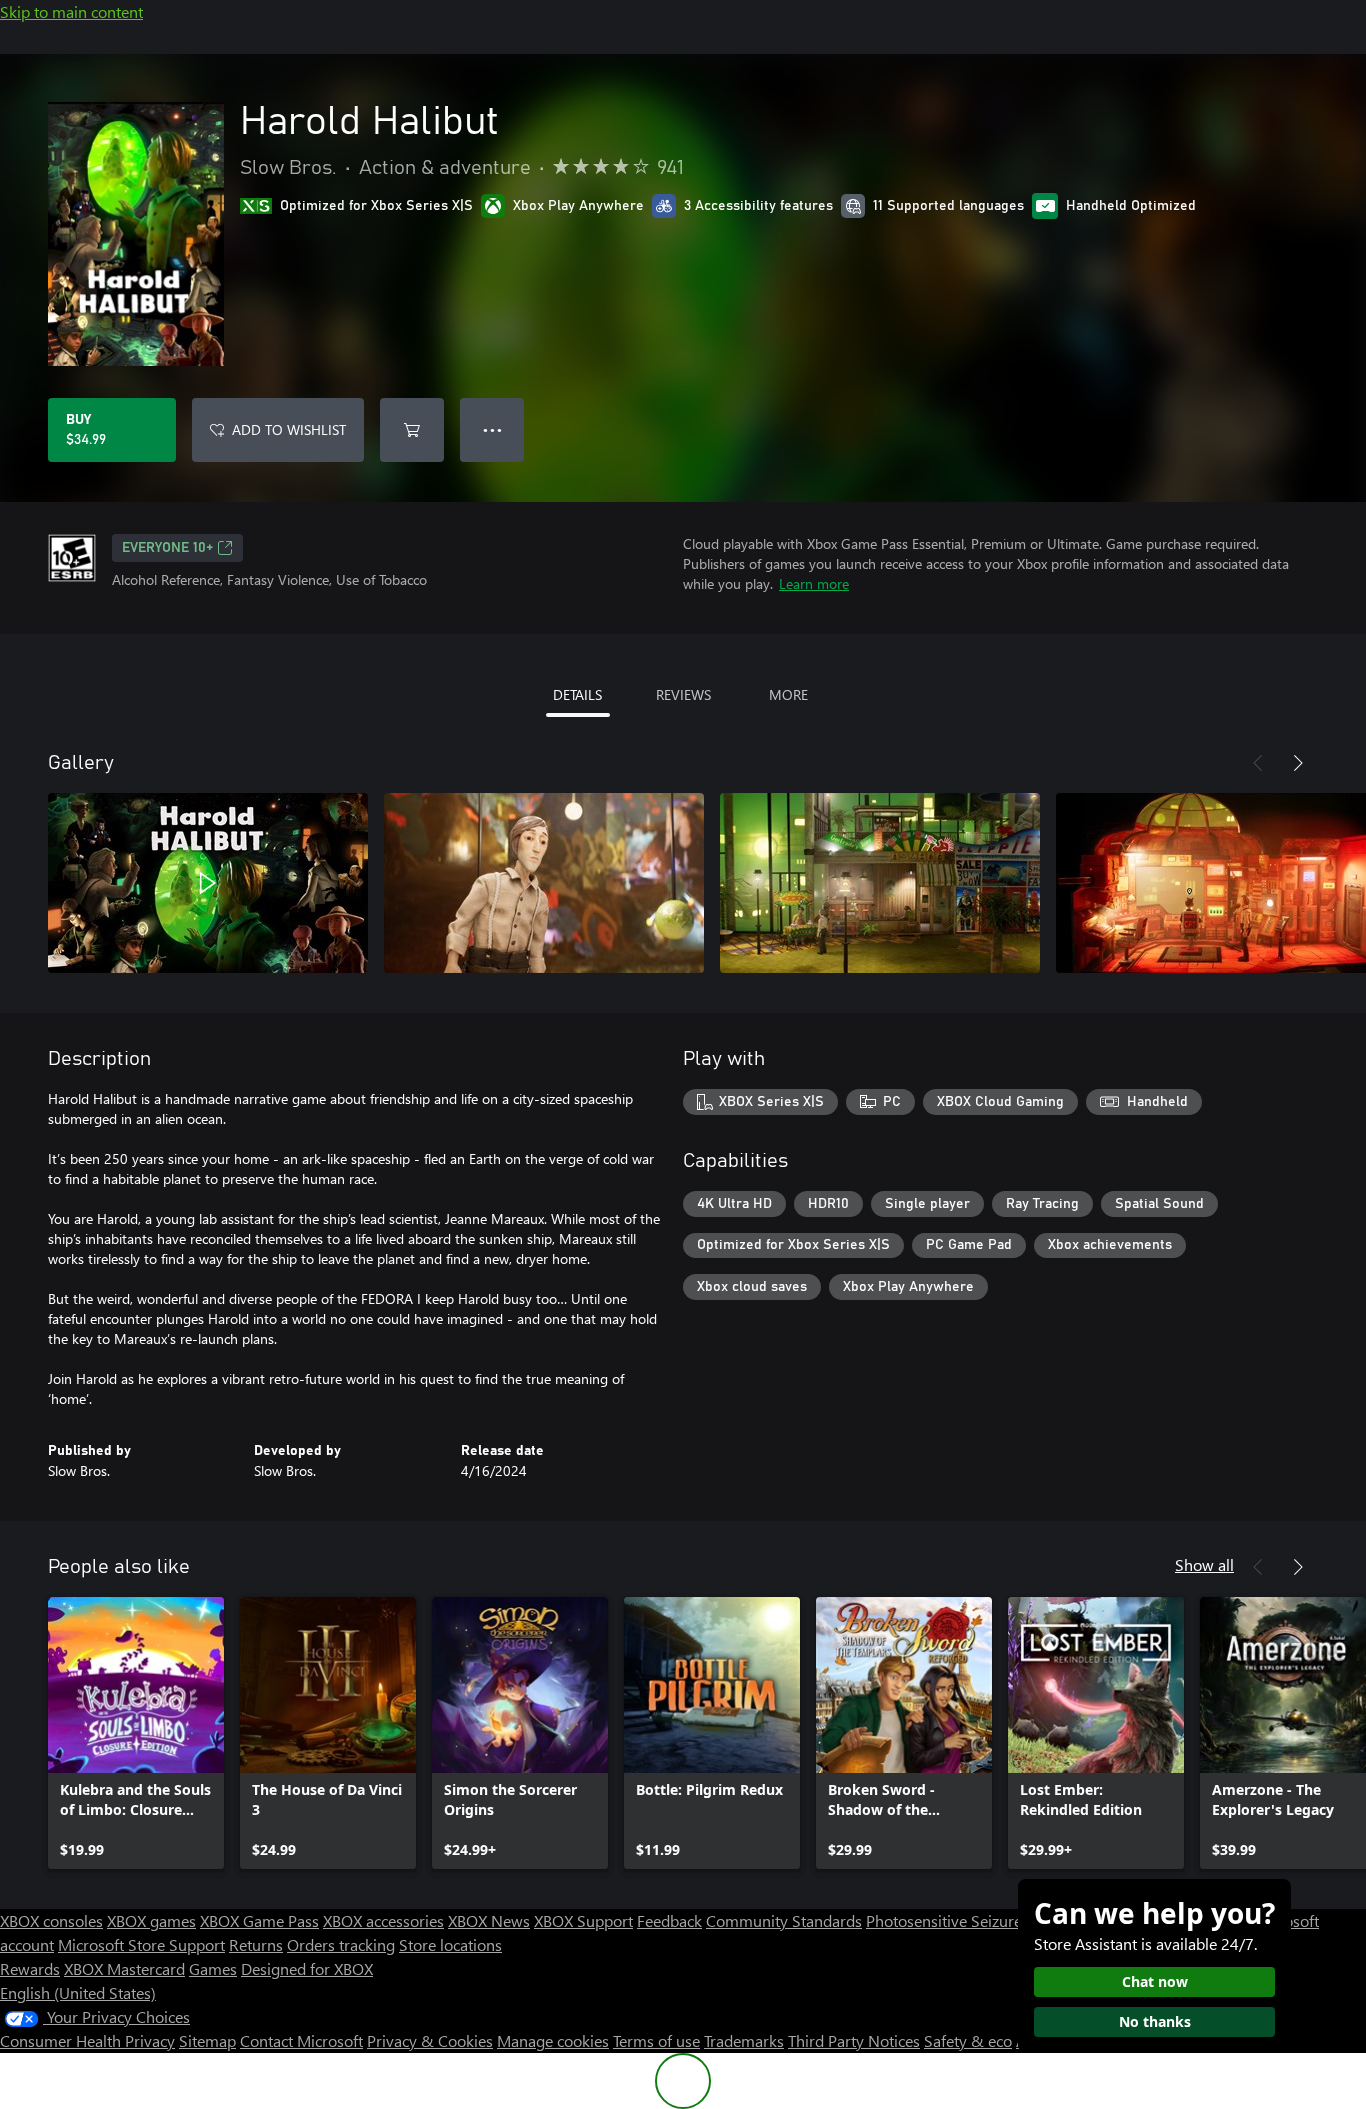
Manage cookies (553, 2040)
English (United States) (78, 1992)
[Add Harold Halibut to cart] (412, 430)
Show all (1204, 1564)
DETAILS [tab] (577, 694)
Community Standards (784, 1920)
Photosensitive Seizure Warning (976, 1920)
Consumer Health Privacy (87, 2040)
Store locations (450, 1944)
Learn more (814, 583)
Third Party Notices (854, 2040)
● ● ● (492, 429)
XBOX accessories (383, 1920)
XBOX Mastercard (124, 1968)
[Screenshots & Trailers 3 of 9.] (880, 883)
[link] (136, 1733)
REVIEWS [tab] (683, 694)
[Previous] (1258, 763)
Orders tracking (341, 1944)
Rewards (30, 1968)
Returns (256, 1944)
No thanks (1155, 2021)
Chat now (1155, 1981)
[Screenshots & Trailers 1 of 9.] (208, 883)
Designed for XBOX (307, 1968)
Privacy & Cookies (430, 2040)
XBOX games (151, 1920)
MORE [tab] (788, 694)
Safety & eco (968, 2040)
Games (213, 1968)
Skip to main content (71, 11)
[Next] (1298, 763)
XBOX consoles (51, 1920)
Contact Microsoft (301, 2040)
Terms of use (656, 2040)
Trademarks (744, 2040)
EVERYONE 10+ (167, 548)
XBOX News (489, 1920)
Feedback (669, 1920)
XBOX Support (583, 1920)
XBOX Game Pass (259, 1920)
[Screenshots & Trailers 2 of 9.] (544, 883)
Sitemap (207, 2040)
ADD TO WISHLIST (289, 429)
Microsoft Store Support (141, 1944)
